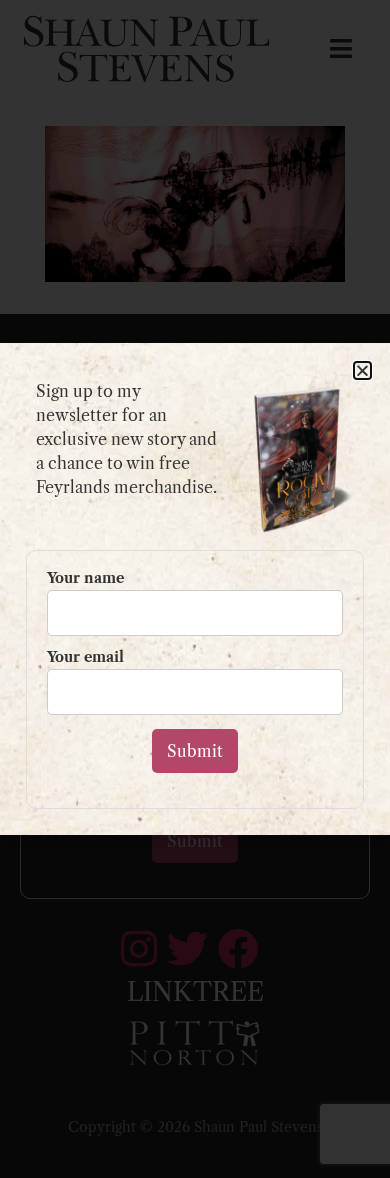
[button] (362, 370)
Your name (85, 579)
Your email (85, 658)
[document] (195, 589)
